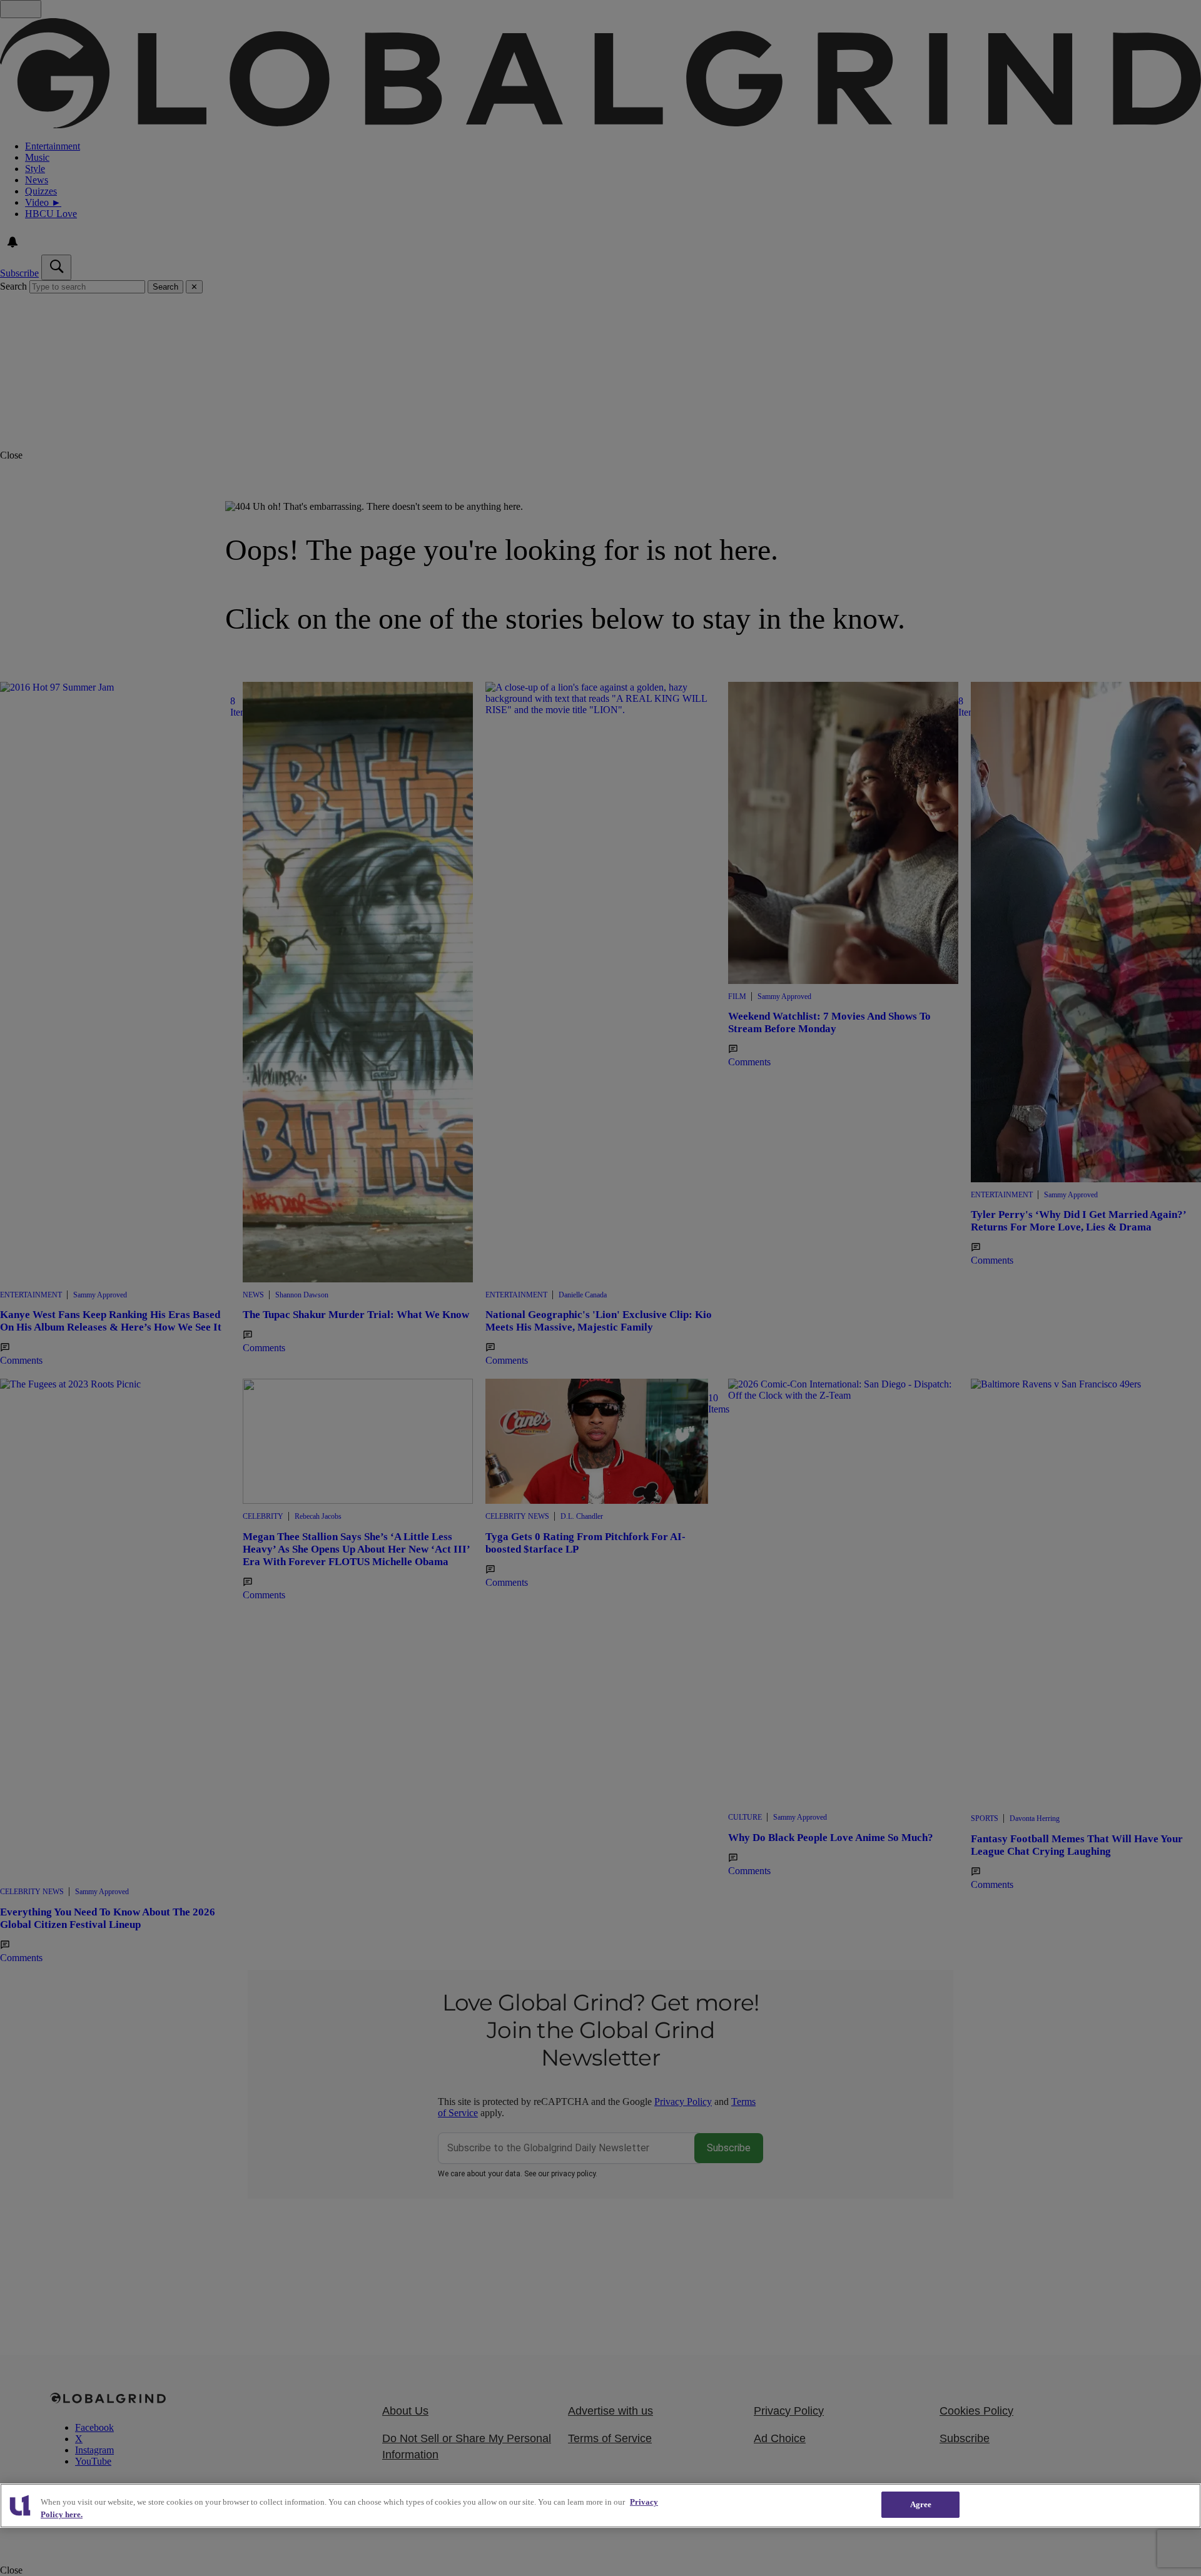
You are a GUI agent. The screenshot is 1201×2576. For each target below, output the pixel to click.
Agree (921, 2504)
